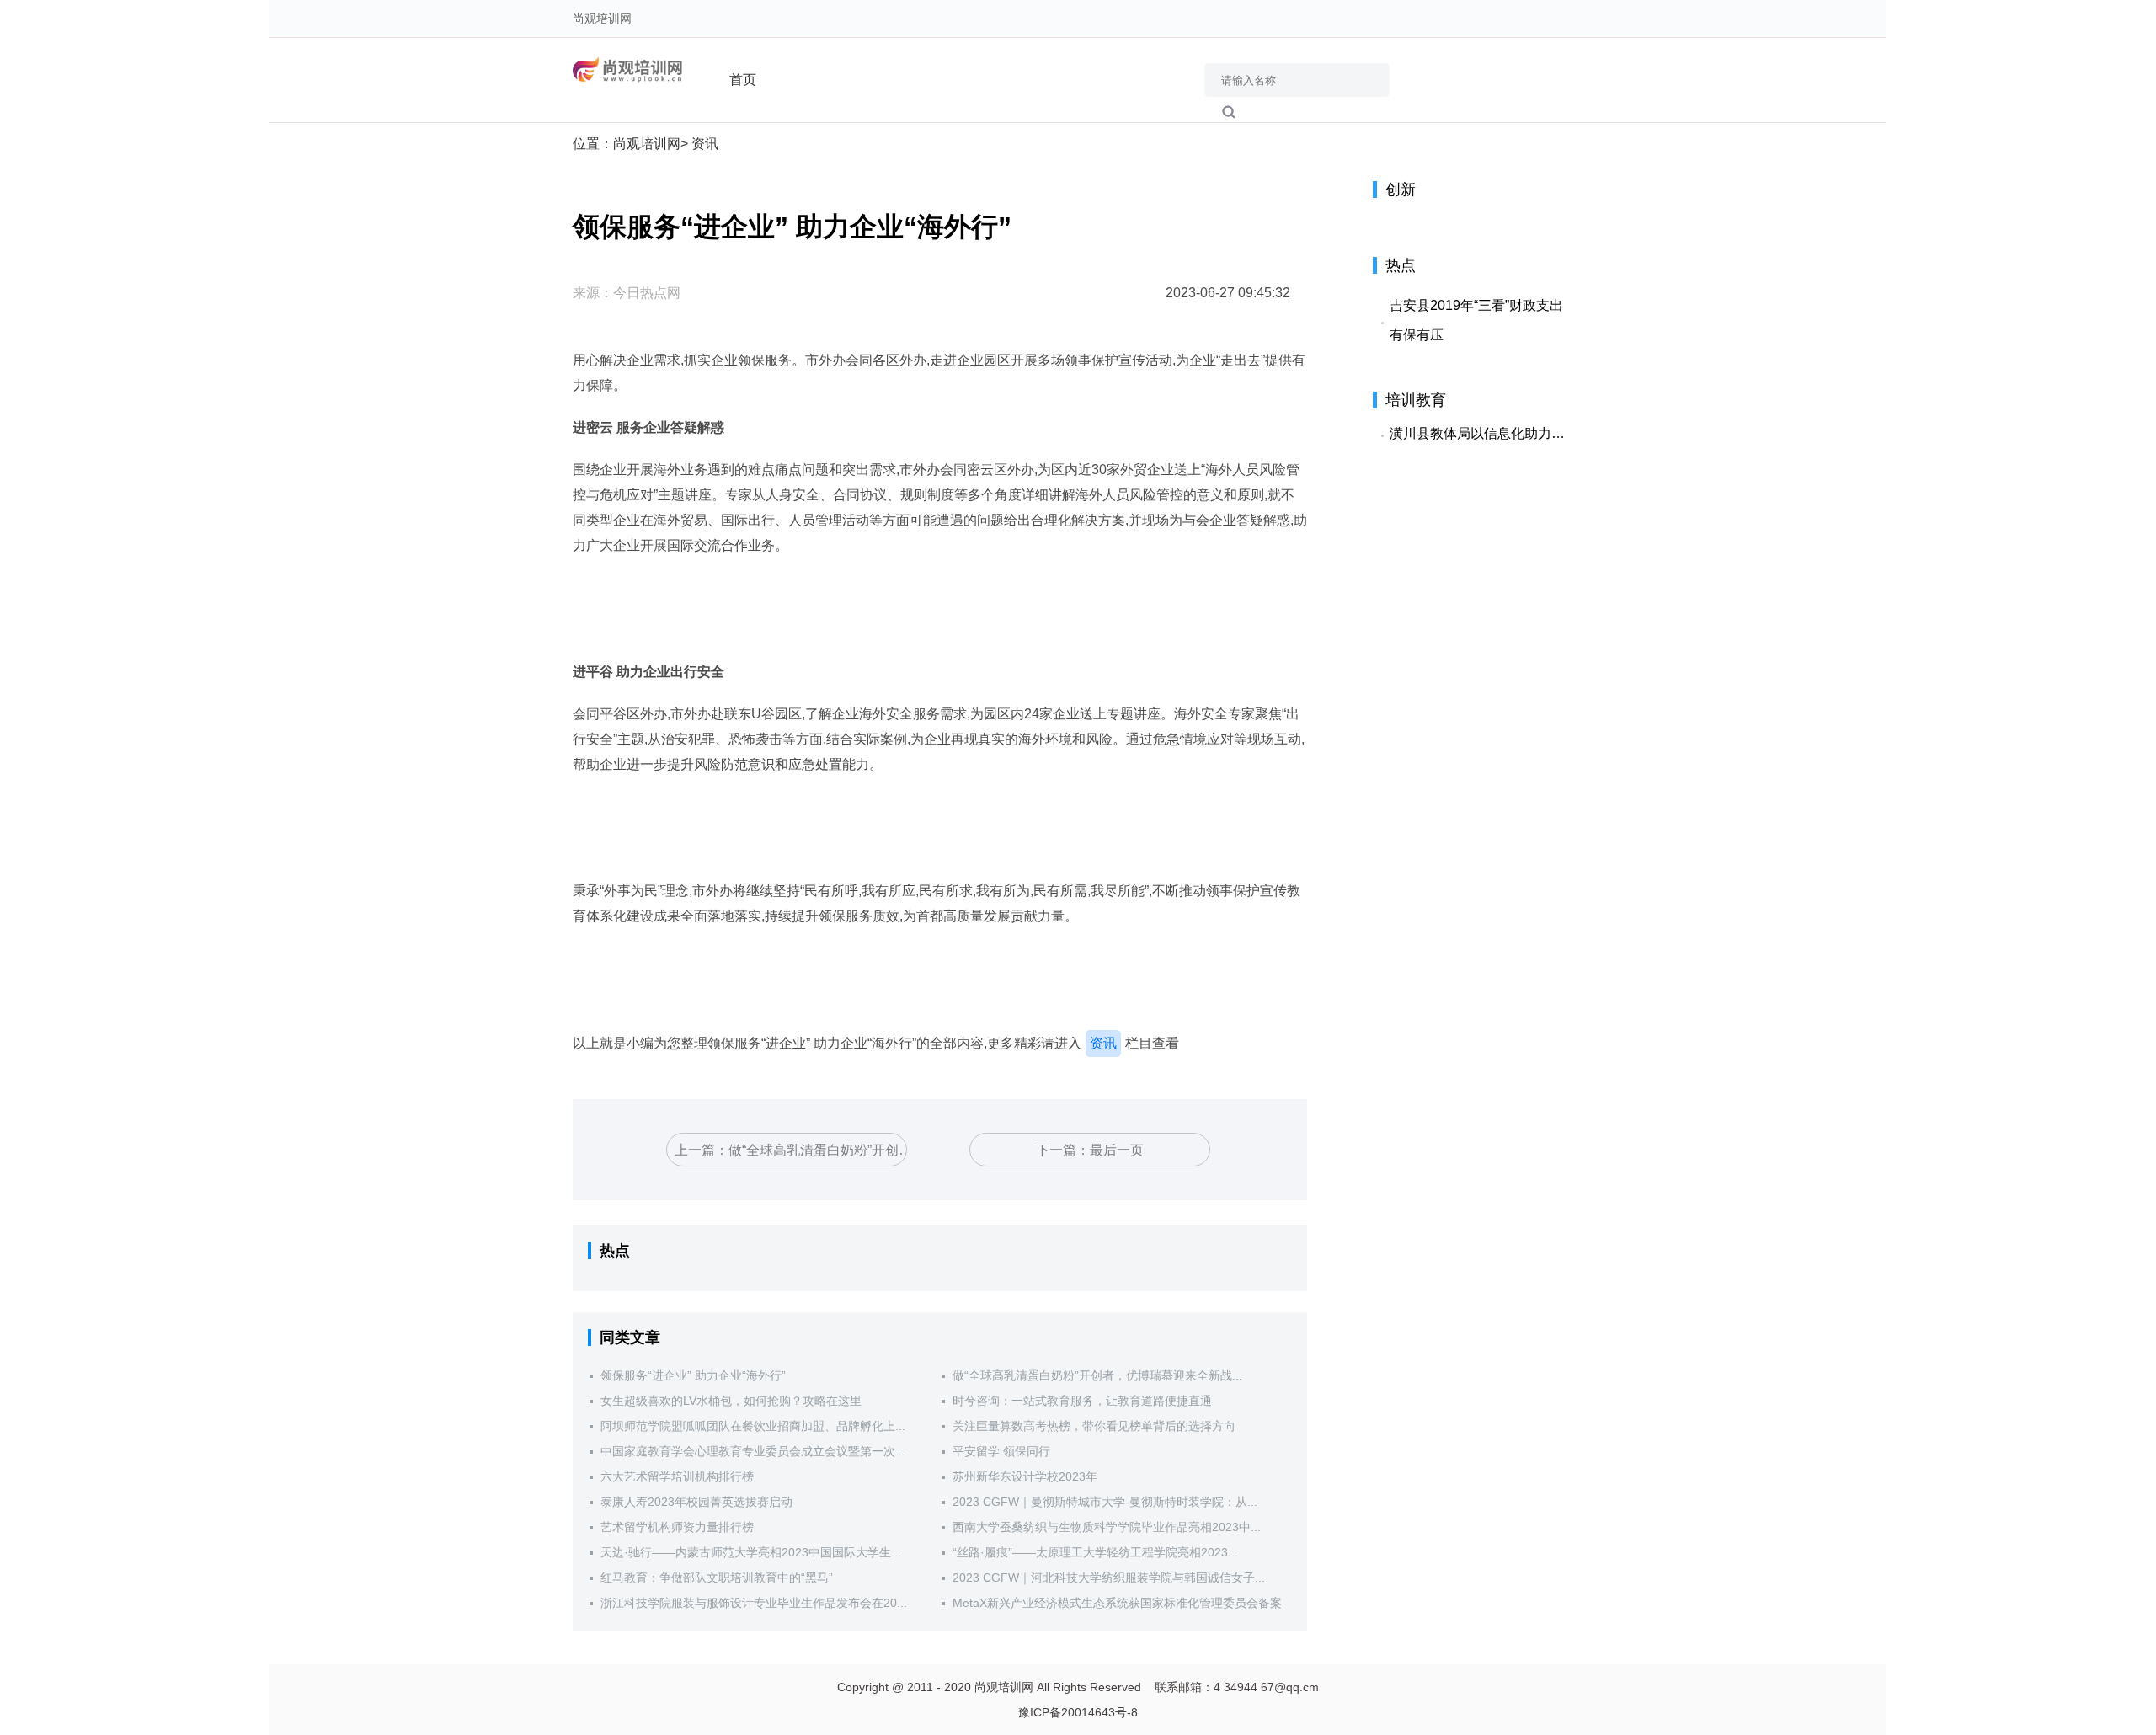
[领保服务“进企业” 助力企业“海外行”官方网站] (632, 69)
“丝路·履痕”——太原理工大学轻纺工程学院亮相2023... (1095, 1552)
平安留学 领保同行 (1001, 1451)
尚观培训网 (602, 19)
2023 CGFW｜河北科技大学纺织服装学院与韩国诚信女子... (1109, 1578)
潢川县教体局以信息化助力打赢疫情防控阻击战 (1482, 433)
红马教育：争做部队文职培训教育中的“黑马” (717, 1578)
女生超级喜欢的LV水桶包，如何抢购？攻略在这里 (731, 1401)
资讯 (703, 144)
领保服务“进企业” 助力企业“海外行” (693, 1375)
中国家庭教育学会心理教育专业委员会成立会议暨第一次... (753, 1451)
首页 (743, 80)
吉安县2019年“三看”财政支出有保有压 (1476, 320)
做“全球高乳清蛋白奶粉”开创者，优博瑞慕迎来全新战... (1097, 1375)
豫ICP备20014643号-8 (1078, 1712)
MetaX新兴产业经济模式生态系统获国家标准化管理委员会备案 (1117, 1603)
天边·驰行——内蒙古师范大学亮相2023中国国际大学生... (751, 1552)
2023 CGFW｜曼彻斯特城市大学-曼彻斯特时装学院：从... (1105, 1502)
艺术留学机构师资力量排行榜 (677, 1527)
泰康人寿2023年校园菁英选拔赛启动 (696, 1502)
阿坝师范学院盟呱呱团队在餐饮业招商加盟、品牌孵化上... (753, 1426)
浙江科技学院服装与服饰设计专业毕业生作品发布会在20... (754, 1603)
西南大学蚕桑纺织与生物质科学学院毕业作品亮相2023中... (1107, 1527)
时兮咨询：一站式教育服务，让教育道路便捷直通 (1082, 1401)
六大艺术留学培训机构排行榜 (677, 1476)
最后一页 (1117, 1150)
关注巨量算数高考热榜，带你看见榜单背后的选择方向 (1094, 1426)
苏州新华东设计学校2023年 (1025, 1476)
